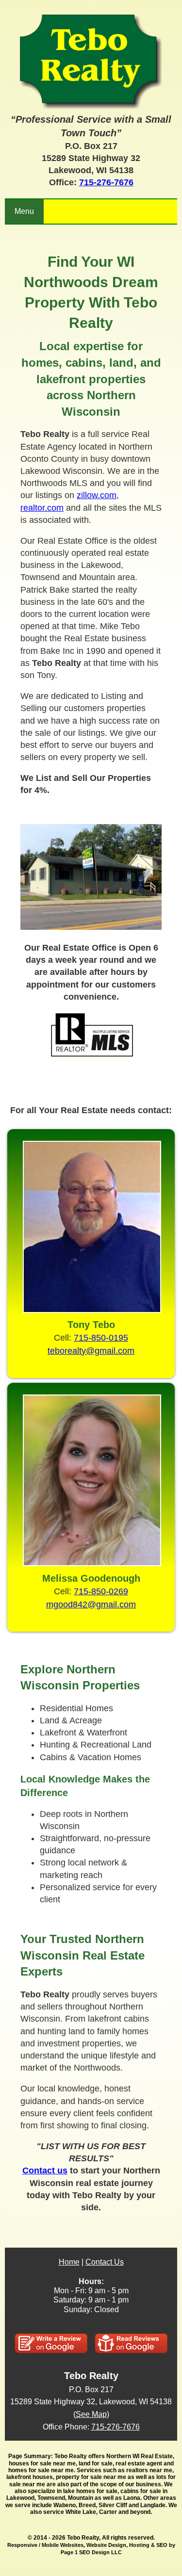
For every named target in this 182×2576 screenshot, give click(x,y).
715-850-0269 (101, 1591)
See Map (91, 2414)
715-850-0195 (101, 1338)
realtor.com (42, 508)
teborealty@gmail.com (91, 1351)
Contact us (45, 2171)
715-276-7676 (106, 182)
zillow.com (97, 495)
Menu (24, 211)
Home (69, 2262)
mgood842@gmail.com (91, 1604)
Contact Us (105, 2262)
